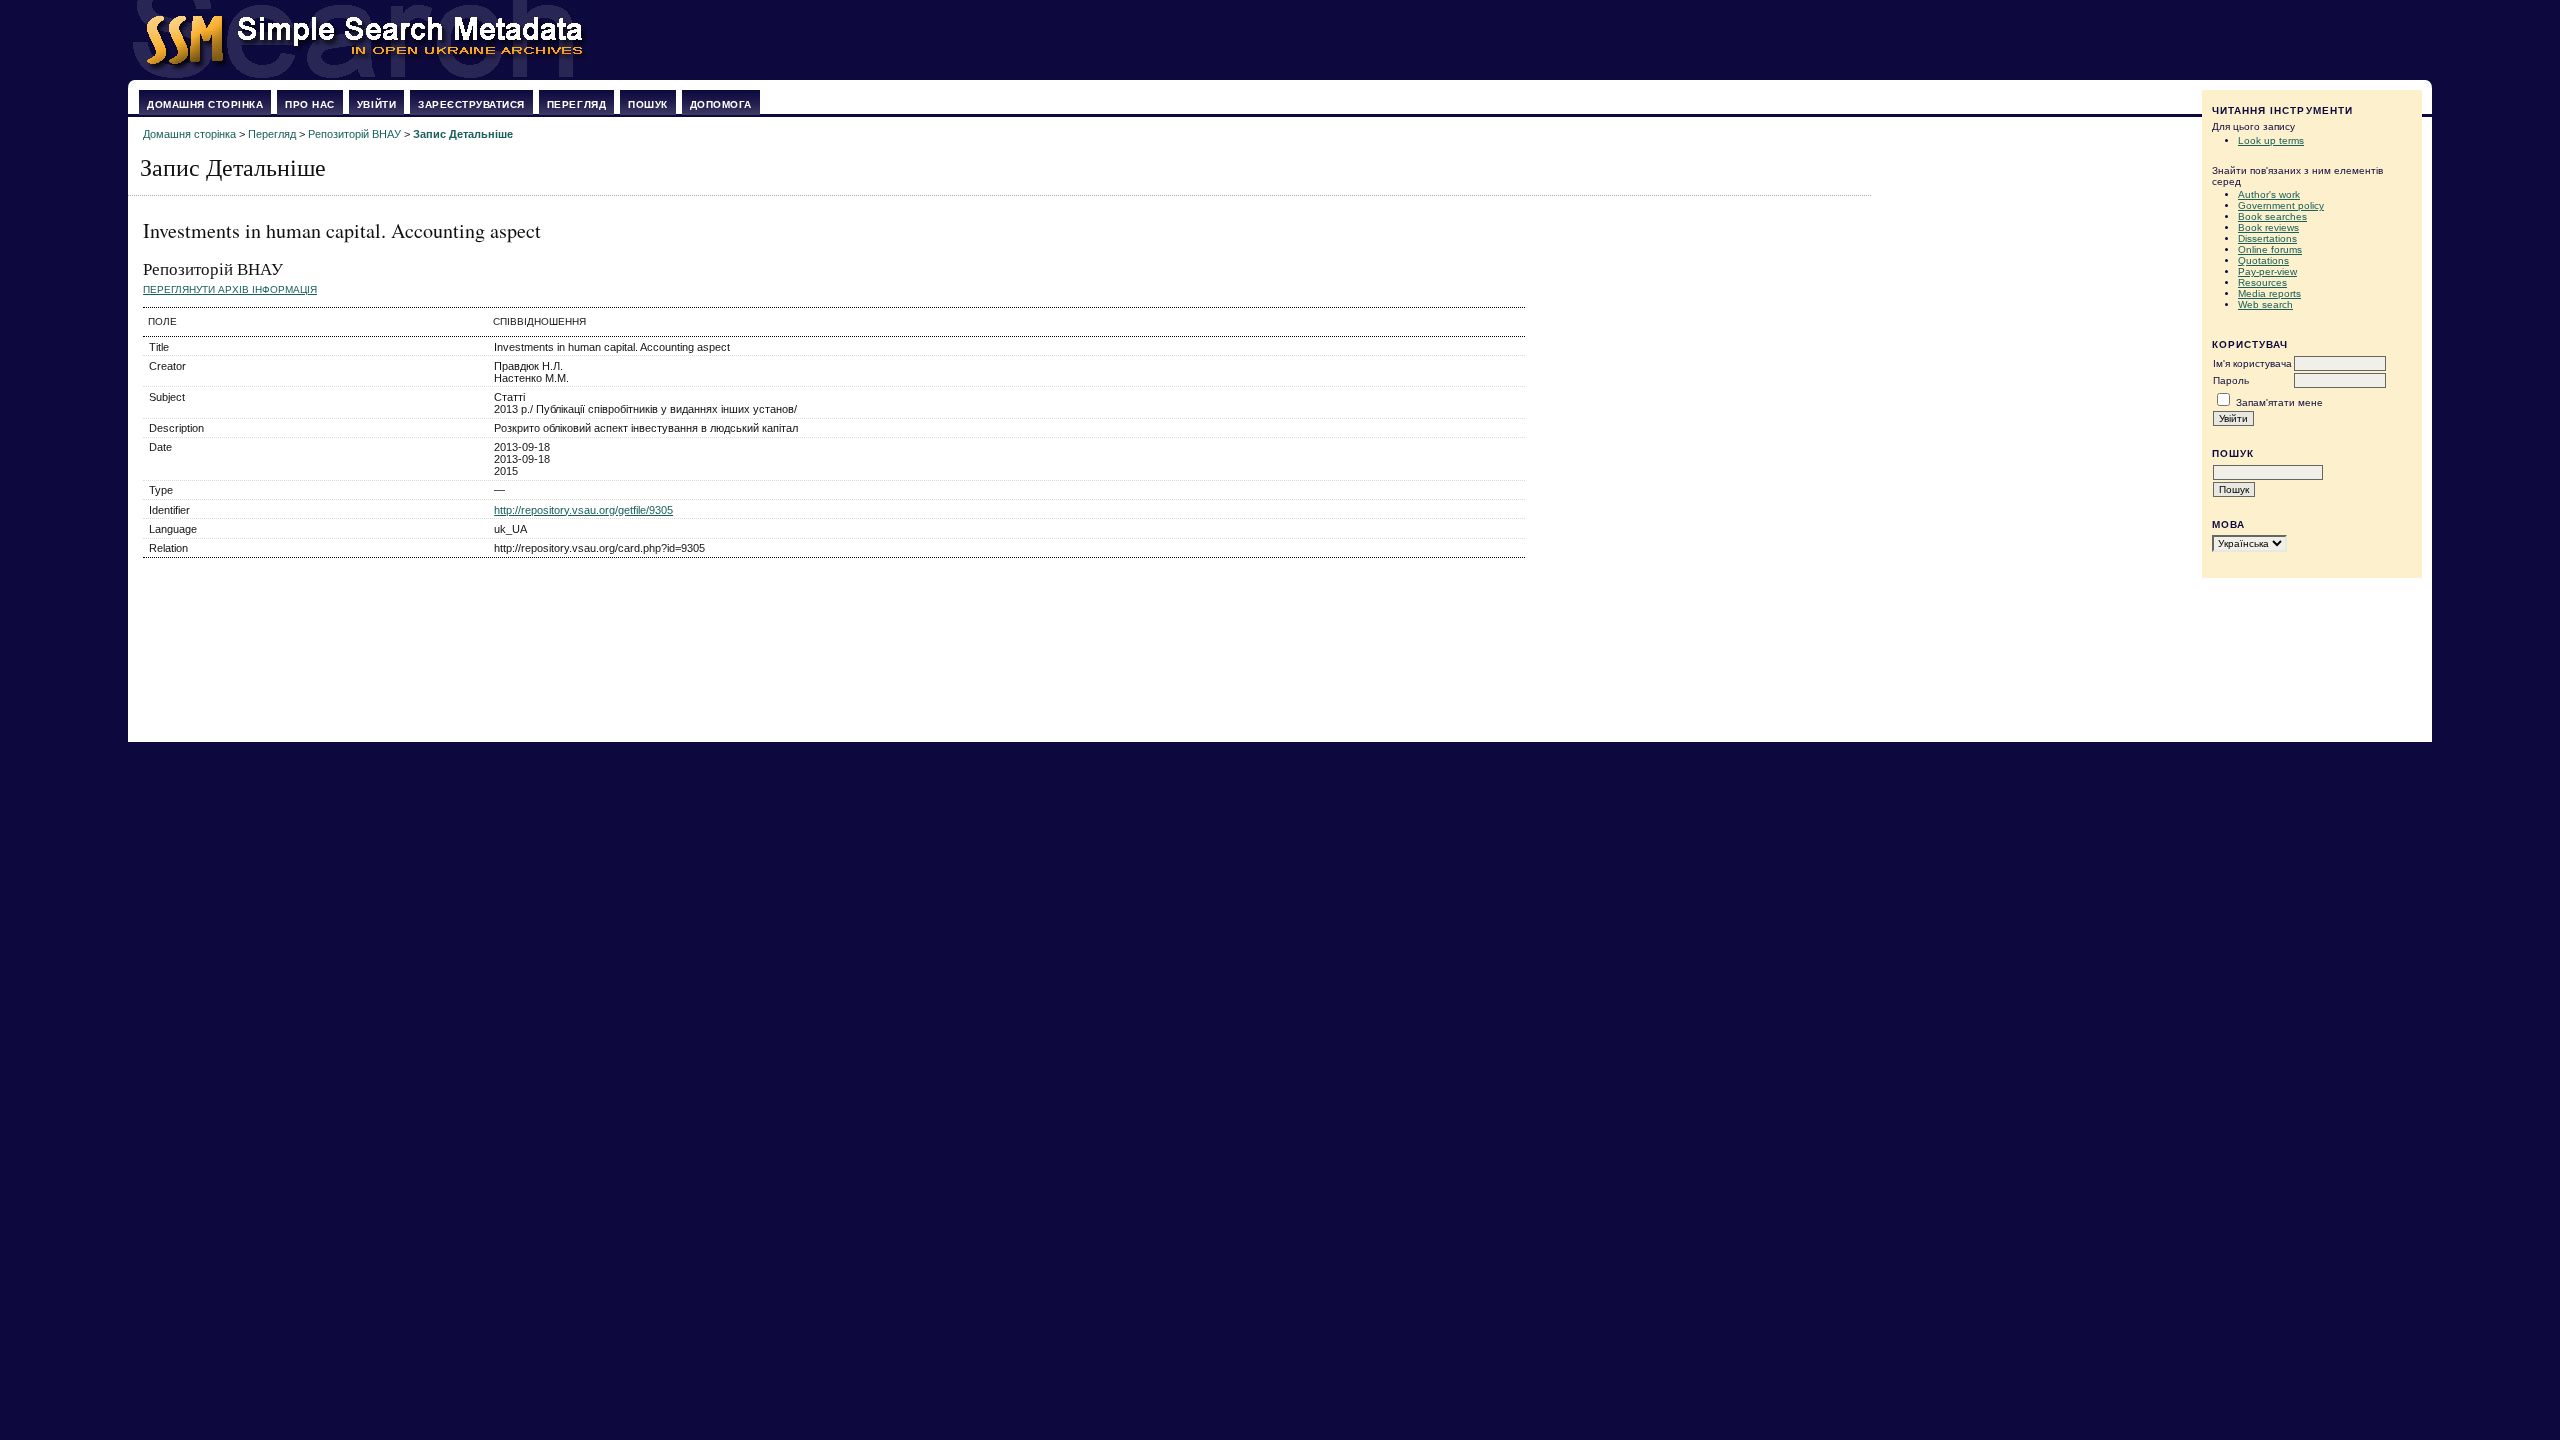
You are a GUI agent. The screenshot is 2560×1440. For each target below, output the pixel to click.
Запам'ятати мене (2279, 402)
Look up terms (2271, 140)
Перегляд (576, 104)
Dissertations (2267, 238)
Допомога (721, 104)
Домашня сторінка (205, 104)
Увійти (376, 104)
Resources (2262, 282)
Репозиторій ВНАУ (354, 134)
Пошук (648, 104)
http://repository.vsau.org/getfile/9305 (583, 510)
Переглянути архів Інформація (230, 289)
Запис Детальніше (463, 134)
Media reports (2269, 293)
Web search (2265, 304)
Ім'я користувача (2252, 363)
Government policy (2281, 205)
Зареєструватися (471, 104)
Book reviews (2268, 227)
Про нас (310, 104)
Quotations (2263, 260)
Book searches (2272, 216)
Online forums (2270, 249)
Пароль (2231, 380)
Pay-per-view (2267, 271)
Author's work (2269, 194)
